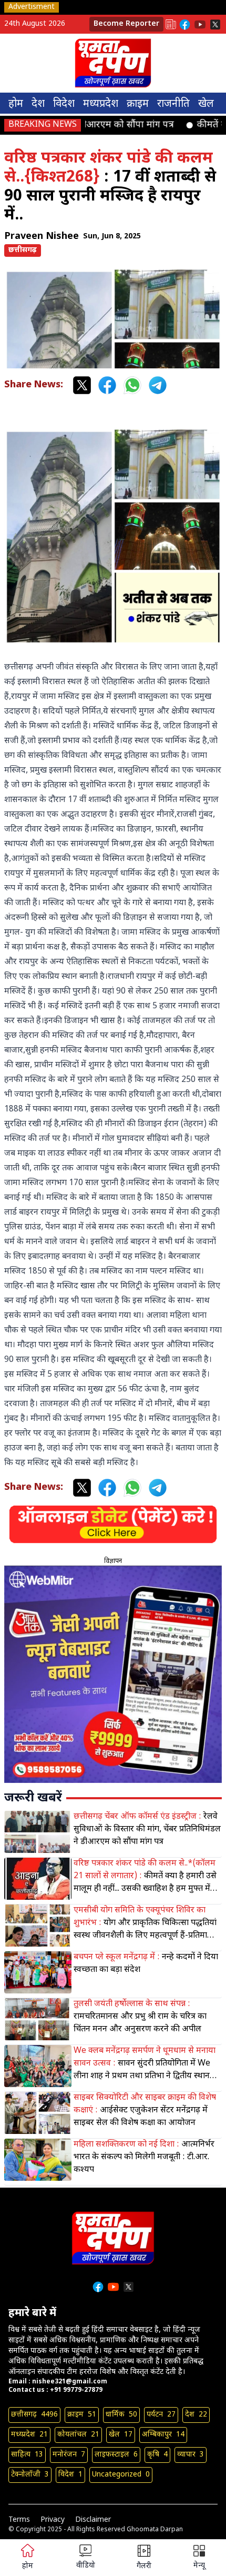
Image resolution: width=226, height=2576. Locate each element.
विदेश (64, 104)
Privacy (53, 2520)
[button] (199, 2558)
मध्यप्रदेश (101, 104)
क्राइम (138, 104)
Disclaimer (93, 2520)
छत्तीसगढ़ (23, 250)
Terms (19, 2520)
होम (16, 104)
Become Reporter (126, 24)
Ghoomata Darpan (155, 2530)
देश (38, 104)
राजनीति (173, 104)
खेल (206, 104)
